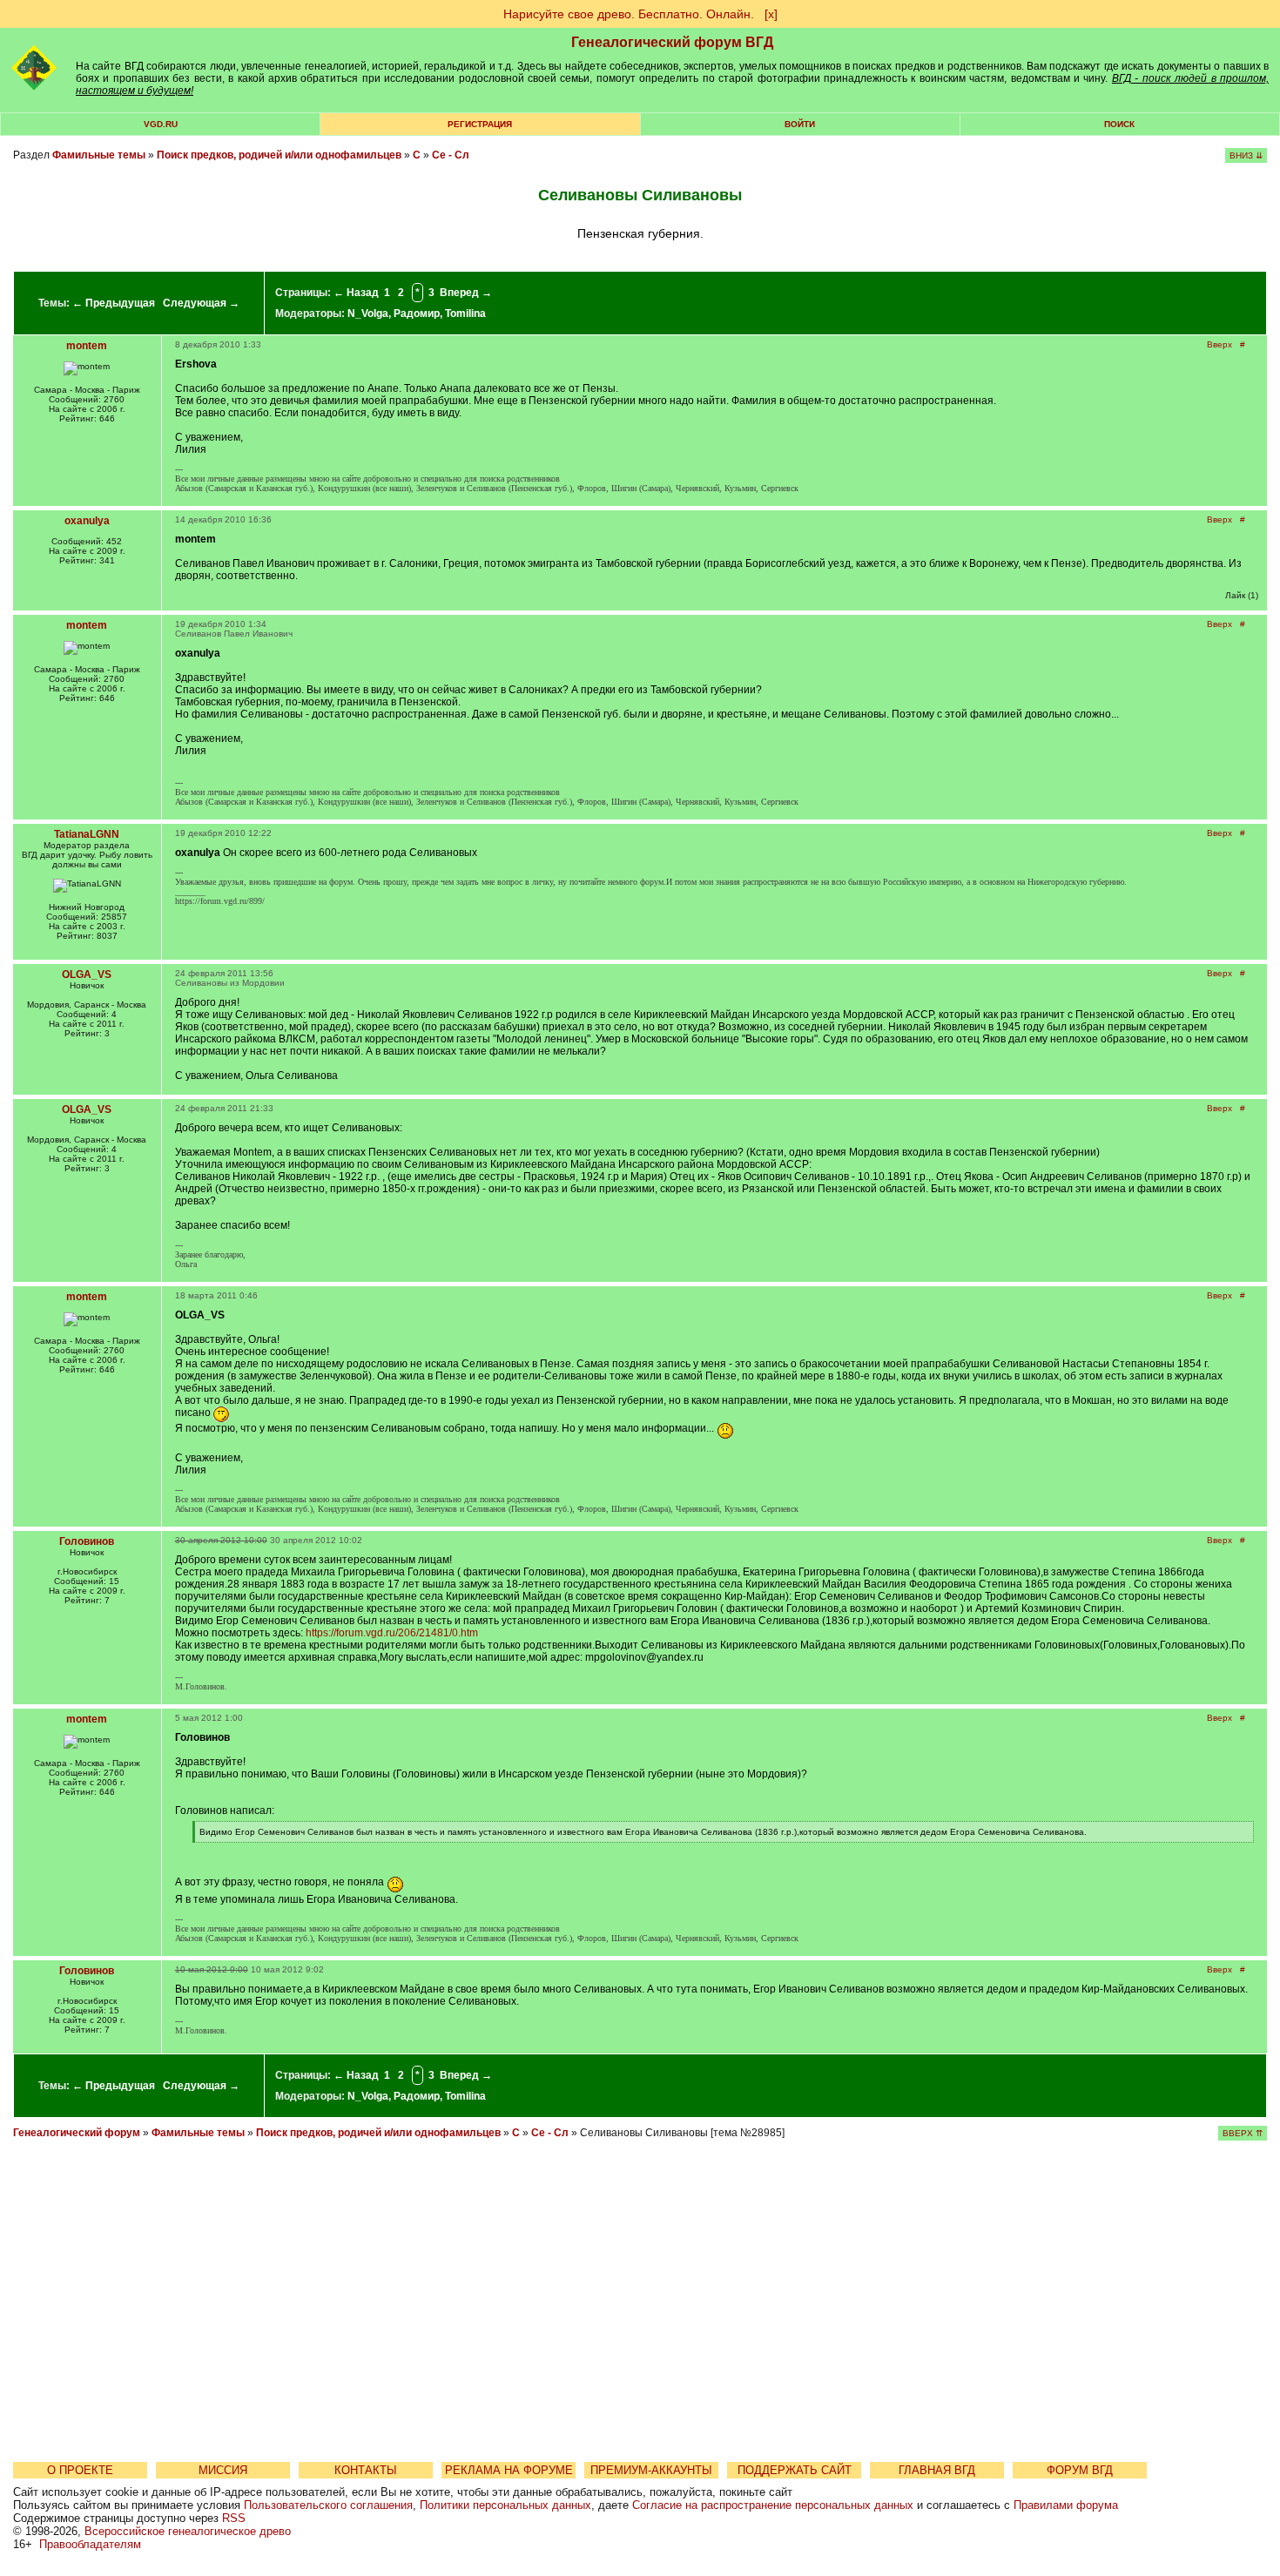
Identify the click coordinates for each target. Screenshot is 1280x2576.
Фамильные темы (99, 155)
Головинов (87, 1541)
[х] (771, 14)
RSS (234, 2518)
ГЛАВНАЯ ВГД (937, 2470)
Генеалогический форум (77, 2133)
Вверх (1219, 344)
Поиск (1119, 124)
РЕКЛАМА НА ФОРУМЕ (509, 2470)
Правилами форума (1066, 2505)
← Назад (356, 293)
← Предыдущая (114, 303)
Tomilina (465, 314)
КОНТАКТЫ (366, 2470)
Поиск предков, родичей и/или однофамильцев (279, 155)
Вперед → (466, 293)
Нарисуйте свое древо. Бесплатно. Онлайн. (629, 14)
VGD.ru (161, 124)
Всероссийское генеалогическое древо (188, 2531)
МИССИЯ (223, 2470)
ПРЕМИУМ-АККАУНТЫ (651, 2470)
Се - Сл (451, 155)
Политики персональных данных (505, 2505)
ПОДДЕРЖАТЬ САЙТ (795, 2470)
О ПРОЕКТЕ (80, 2470)
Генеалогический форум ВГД (672, 42)
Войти (800, 124)
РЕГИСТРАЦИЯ (480, 124)
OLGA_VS (87, 974)
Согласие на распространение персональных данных (773, 2505)
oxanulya (87, 521)
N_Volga (368, 314)
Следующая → (201, 303)
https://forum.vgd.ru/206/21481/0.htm (392, 1633)
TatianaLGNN (87, 834)
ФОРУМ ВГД (1080, 2470)
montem (87, 346)
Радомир (417, 314)
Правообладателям (90, 2544)
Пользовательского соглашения (328, 2505)
